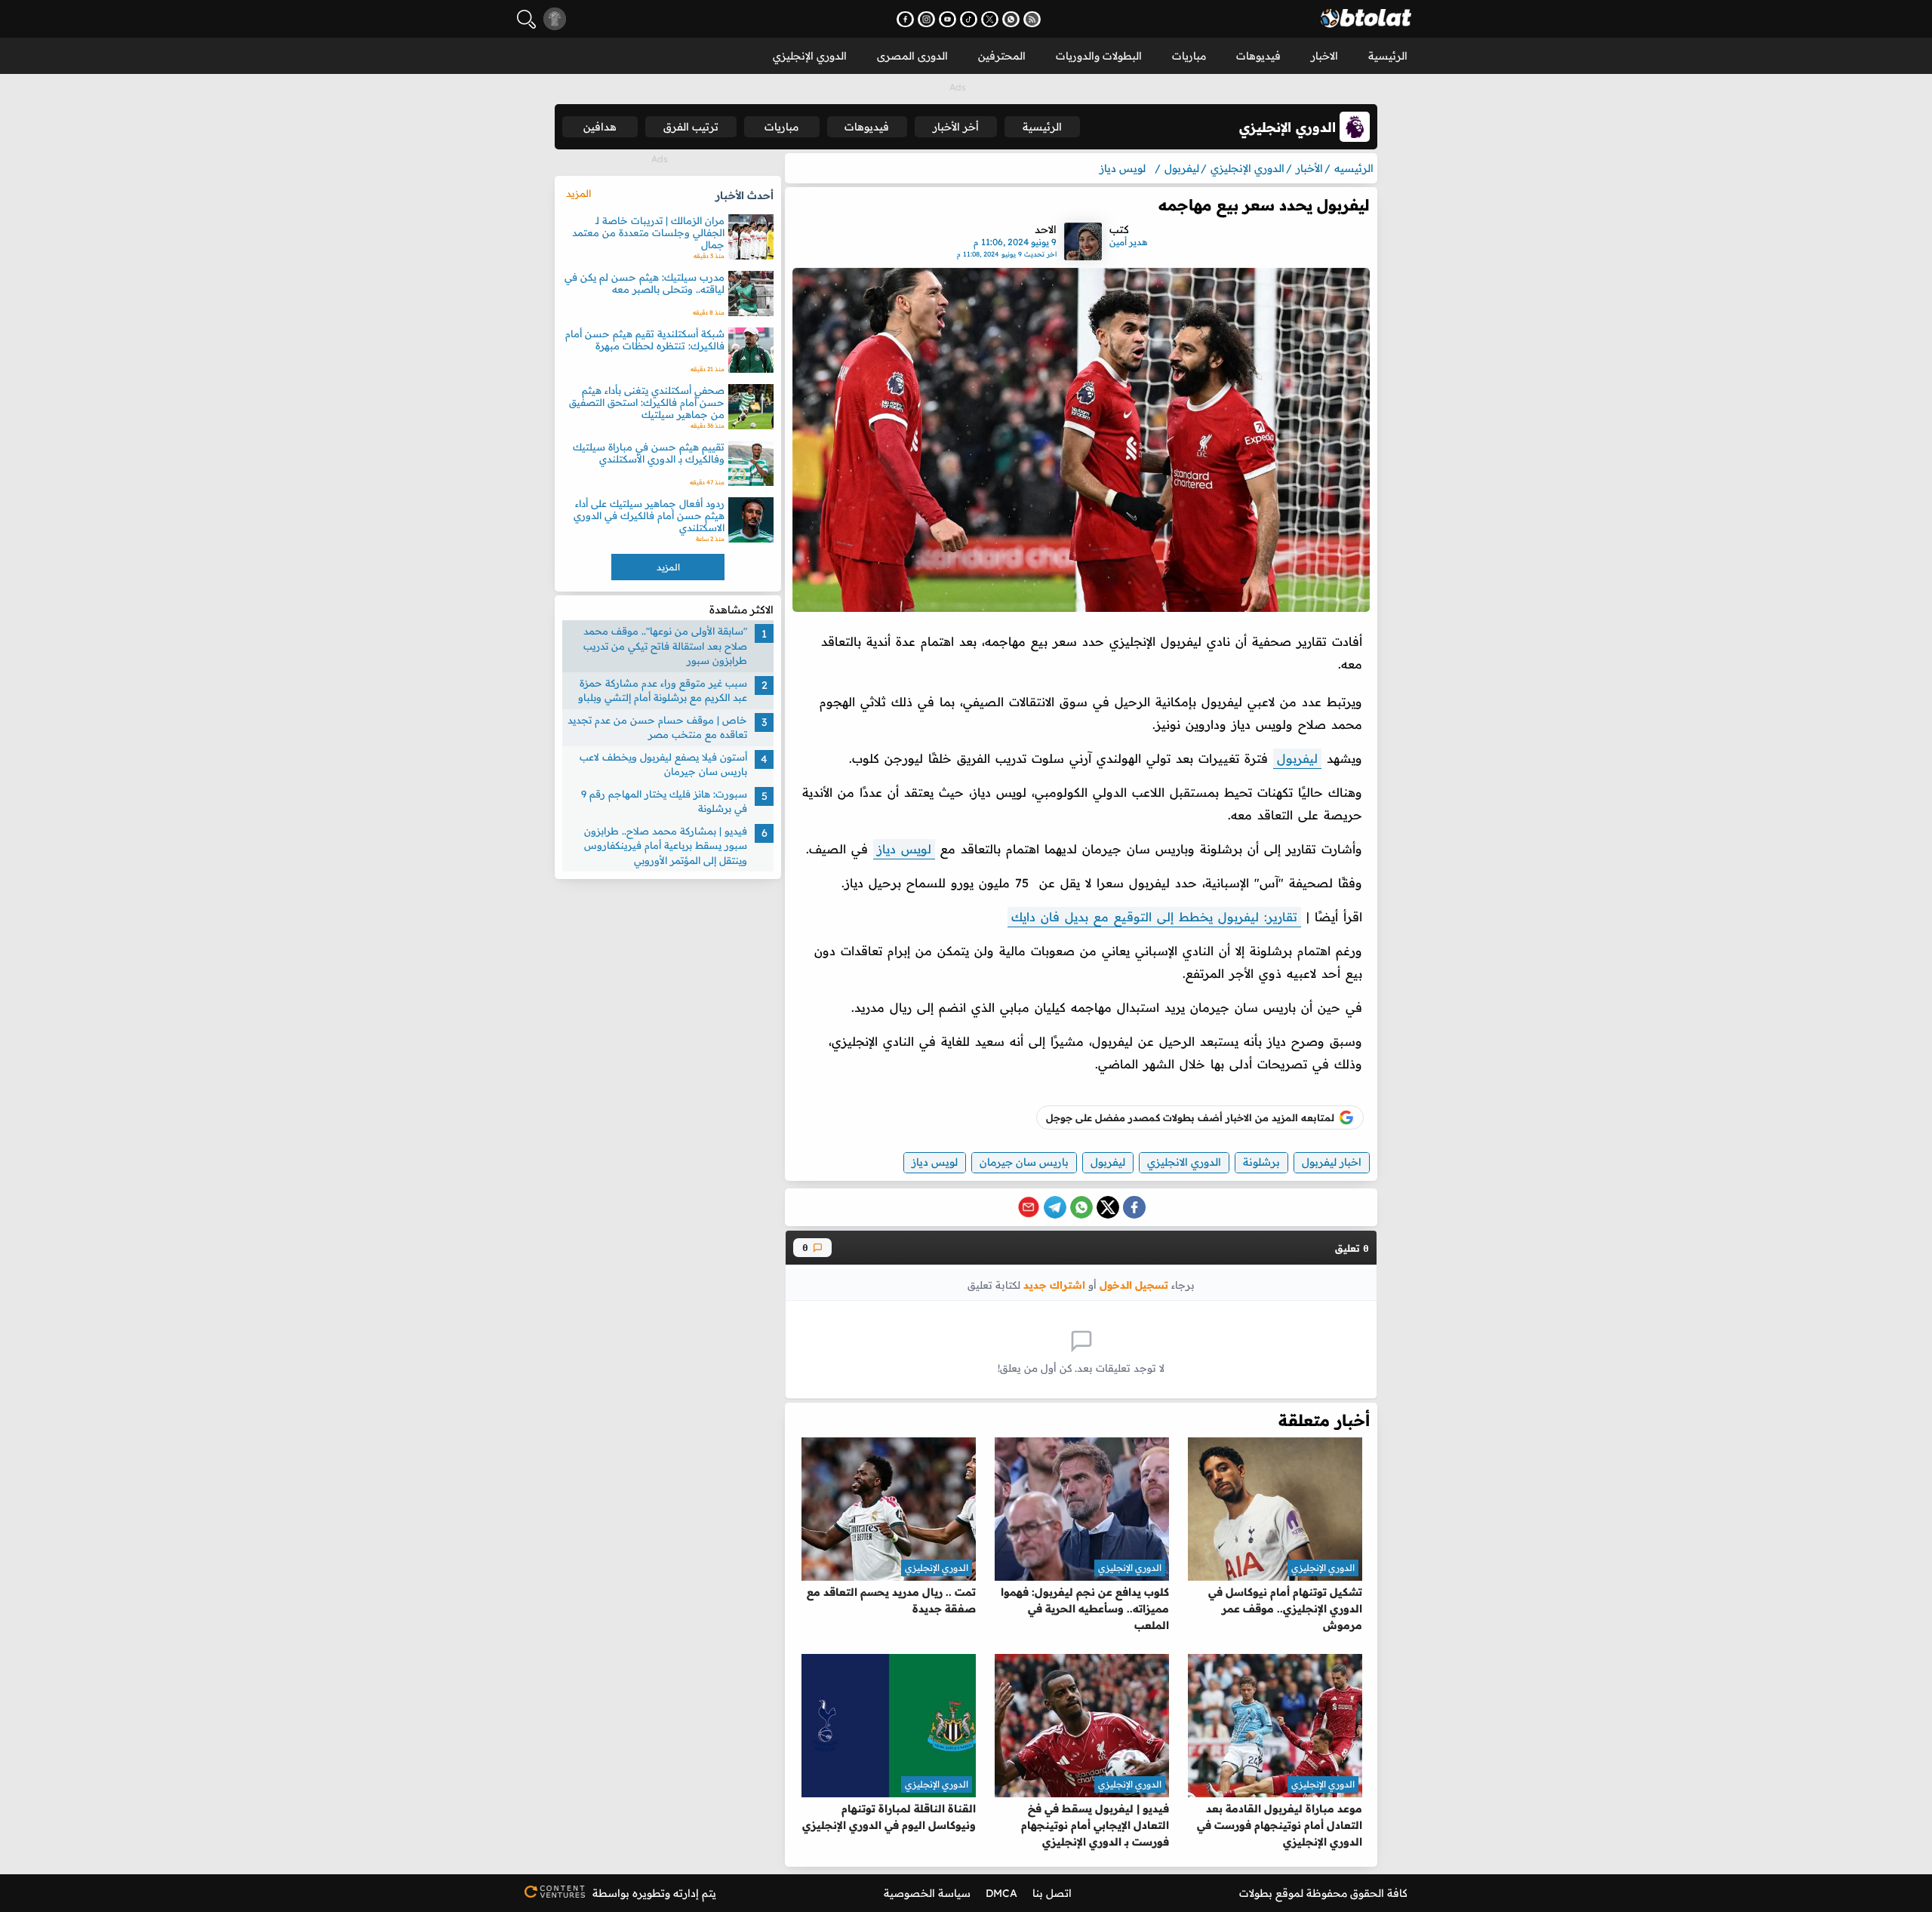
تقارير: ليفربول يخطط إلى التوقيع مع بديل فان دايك (1154, 917)
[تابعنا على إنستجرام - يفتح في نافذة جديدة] (926, 19)
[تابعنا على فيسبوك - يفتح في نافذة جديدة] (905, 19)
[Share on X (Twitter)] (1108, 1207)
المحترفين (1002, 56)
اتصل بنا (1052, 1893)
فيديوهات (1258, 56)
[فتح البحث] (526, 19)
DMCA (1001, 1893)
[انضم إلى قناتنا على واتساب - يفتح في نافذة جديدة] (1011, 19)
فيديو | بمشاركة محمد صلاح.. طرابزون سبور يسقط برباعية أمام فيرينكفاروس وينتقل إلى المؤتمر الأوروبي (666, 845)
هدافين (600, 127)
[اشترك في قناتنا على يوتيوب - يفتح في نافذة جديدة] (948, 19)
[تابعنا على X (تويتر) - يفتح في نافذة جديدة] (990, 19)
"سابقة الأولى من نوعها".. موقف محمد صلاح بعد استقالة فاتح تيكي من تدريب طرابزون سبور (665, 646)
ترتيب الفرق (691, 127)
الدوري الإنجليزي (810, 56)
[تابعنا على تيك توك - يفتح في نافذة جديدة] (969, 19)
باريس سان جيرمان (1024, 1162)
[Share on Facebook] (1134, 1207)
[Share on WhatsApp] (1081, 1207)
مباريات (1189, 56)
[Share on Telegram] (1055, 1207)
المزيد (578, 193)
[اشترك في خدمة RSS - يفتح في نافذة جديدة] (1032, 19)
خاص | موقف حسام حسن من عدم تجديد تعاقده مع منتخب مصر (657, 727)
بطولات (1256, 1893)
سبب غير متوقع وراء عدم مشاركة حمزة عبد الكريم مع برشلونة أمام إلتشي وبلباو (663, 690)
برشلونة (1261, 1162)
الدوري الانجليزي (1184, 1162)
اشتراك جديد (1054, 1285)
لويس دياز (904, 849)
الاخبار (1324, 56)
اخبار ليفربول (1332, 1162)
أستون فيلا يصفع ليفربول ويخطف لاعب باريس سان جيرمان (663, 764)
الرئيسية (1388, 56)
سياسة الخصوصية (927, 1893)
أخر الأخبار (956, 127)
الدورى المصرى (912, 56)
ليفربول (1297, 758)
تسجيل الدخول (1134, 1285)
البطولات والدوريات (1099, 56)
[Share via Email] (1029, 1207)
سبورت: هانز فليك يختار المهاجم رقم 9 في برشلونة (664, 801)
